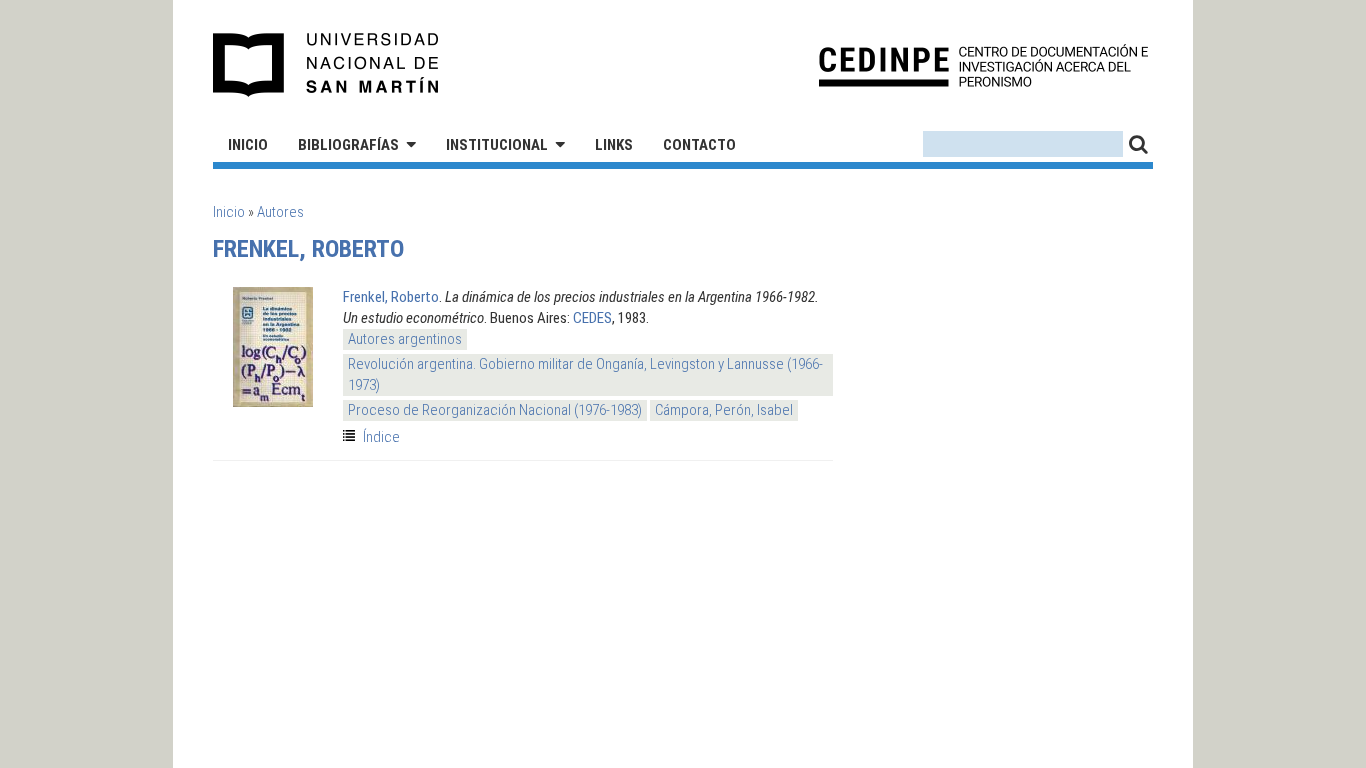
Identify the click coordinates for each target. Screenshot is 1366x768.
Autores (280, 212)
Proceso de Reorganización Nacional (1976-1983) (495, 410)
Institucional (497, 145)
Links (614, 145)
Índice (381, 437)
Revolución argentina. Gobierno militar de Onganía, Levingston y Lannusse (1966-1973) (585, 374)
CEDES (592, 318)
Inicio (248, 145)
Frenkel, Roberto (391, 297)
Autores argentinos (405, 339)
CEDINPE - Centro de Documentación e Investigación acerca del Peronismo (983, 65)
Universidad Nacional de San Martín (326, 65)
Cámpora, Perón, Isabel (724, 410)
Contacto (699, 145)
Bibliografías (348, 145)
